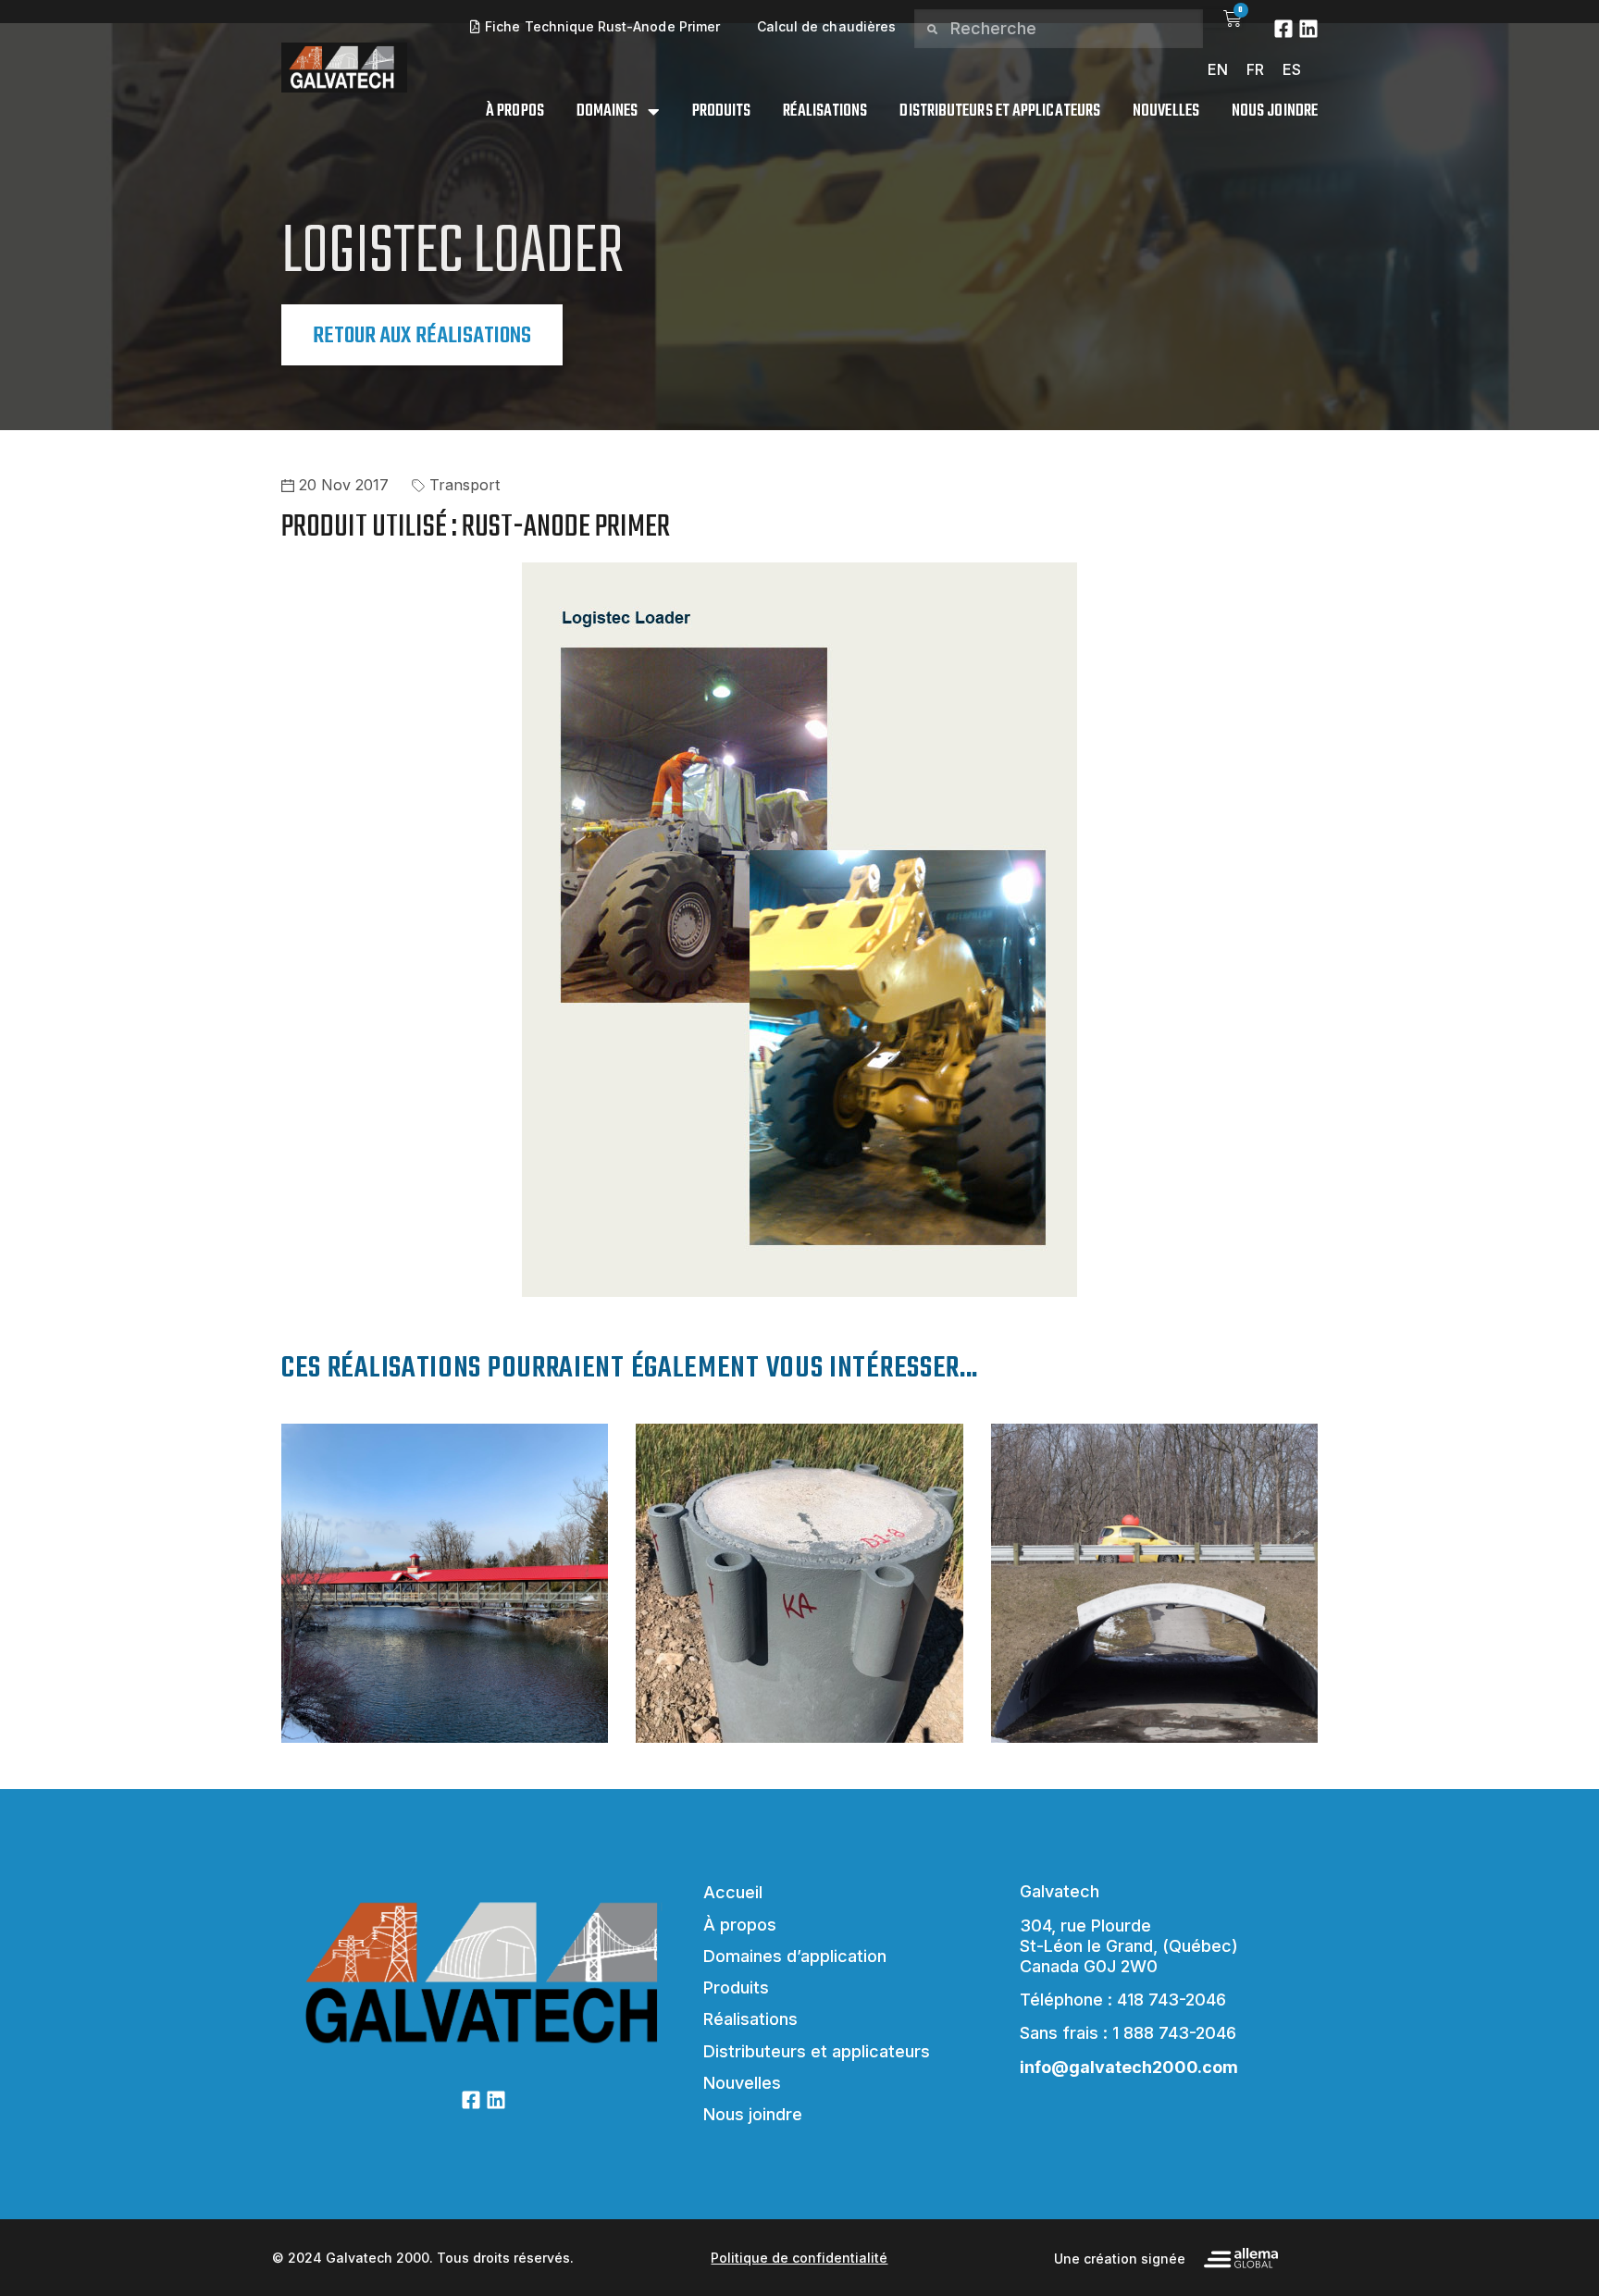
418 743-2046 (1171, 2000)
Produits (722, 112)
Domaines (607, 112)
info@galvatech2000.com (1129, 2067)
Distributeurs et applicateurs (1000, 112)
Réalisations (825, 112)
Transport (465, 485)
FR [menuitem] (1255, 69)
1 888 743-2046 (1174, 2033)
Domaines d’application (795, 1956)
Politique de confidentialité (799, 2258)
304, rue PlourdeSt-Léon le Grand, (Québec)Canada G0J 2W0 (1129, 1946)
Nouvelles (1166, 112)
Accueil (733, 1892)
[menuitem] (1218, 69)
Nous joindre (1275, 112)
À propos (515, 112)
